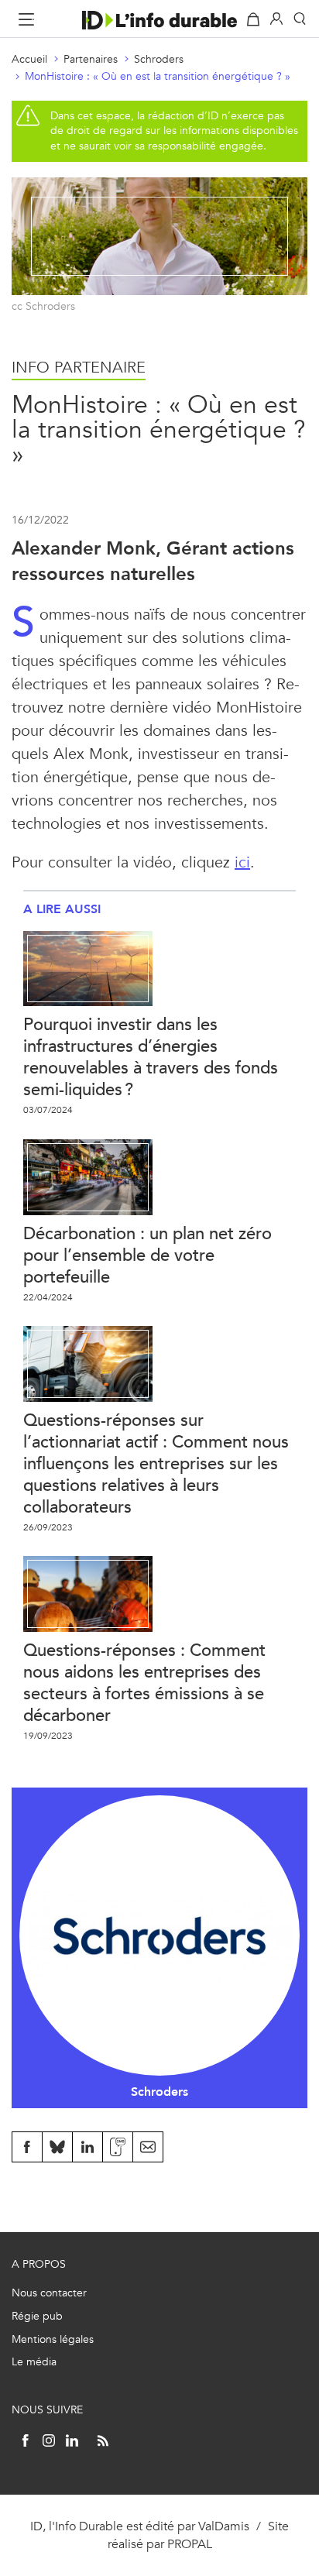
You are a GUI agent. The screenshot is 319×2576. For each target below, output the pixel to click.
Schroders (159, 59)
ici (242, 862)
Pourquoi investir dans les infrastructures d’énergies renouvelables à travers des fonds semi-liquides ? (151, 1057)
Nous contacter (49, 2293)
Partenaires (91, 59)
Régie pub (37, 2316)
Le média (34, 2362)
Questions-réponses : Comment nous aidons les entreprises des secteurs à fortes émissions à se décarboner (144, 1683)
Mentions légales (53, 2339)
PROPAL (190, 2544)
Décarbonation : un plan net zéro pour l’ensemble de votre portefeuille (147, 1255)
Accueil (29, 59)
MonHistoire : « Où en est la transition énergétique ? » (158, 76)
